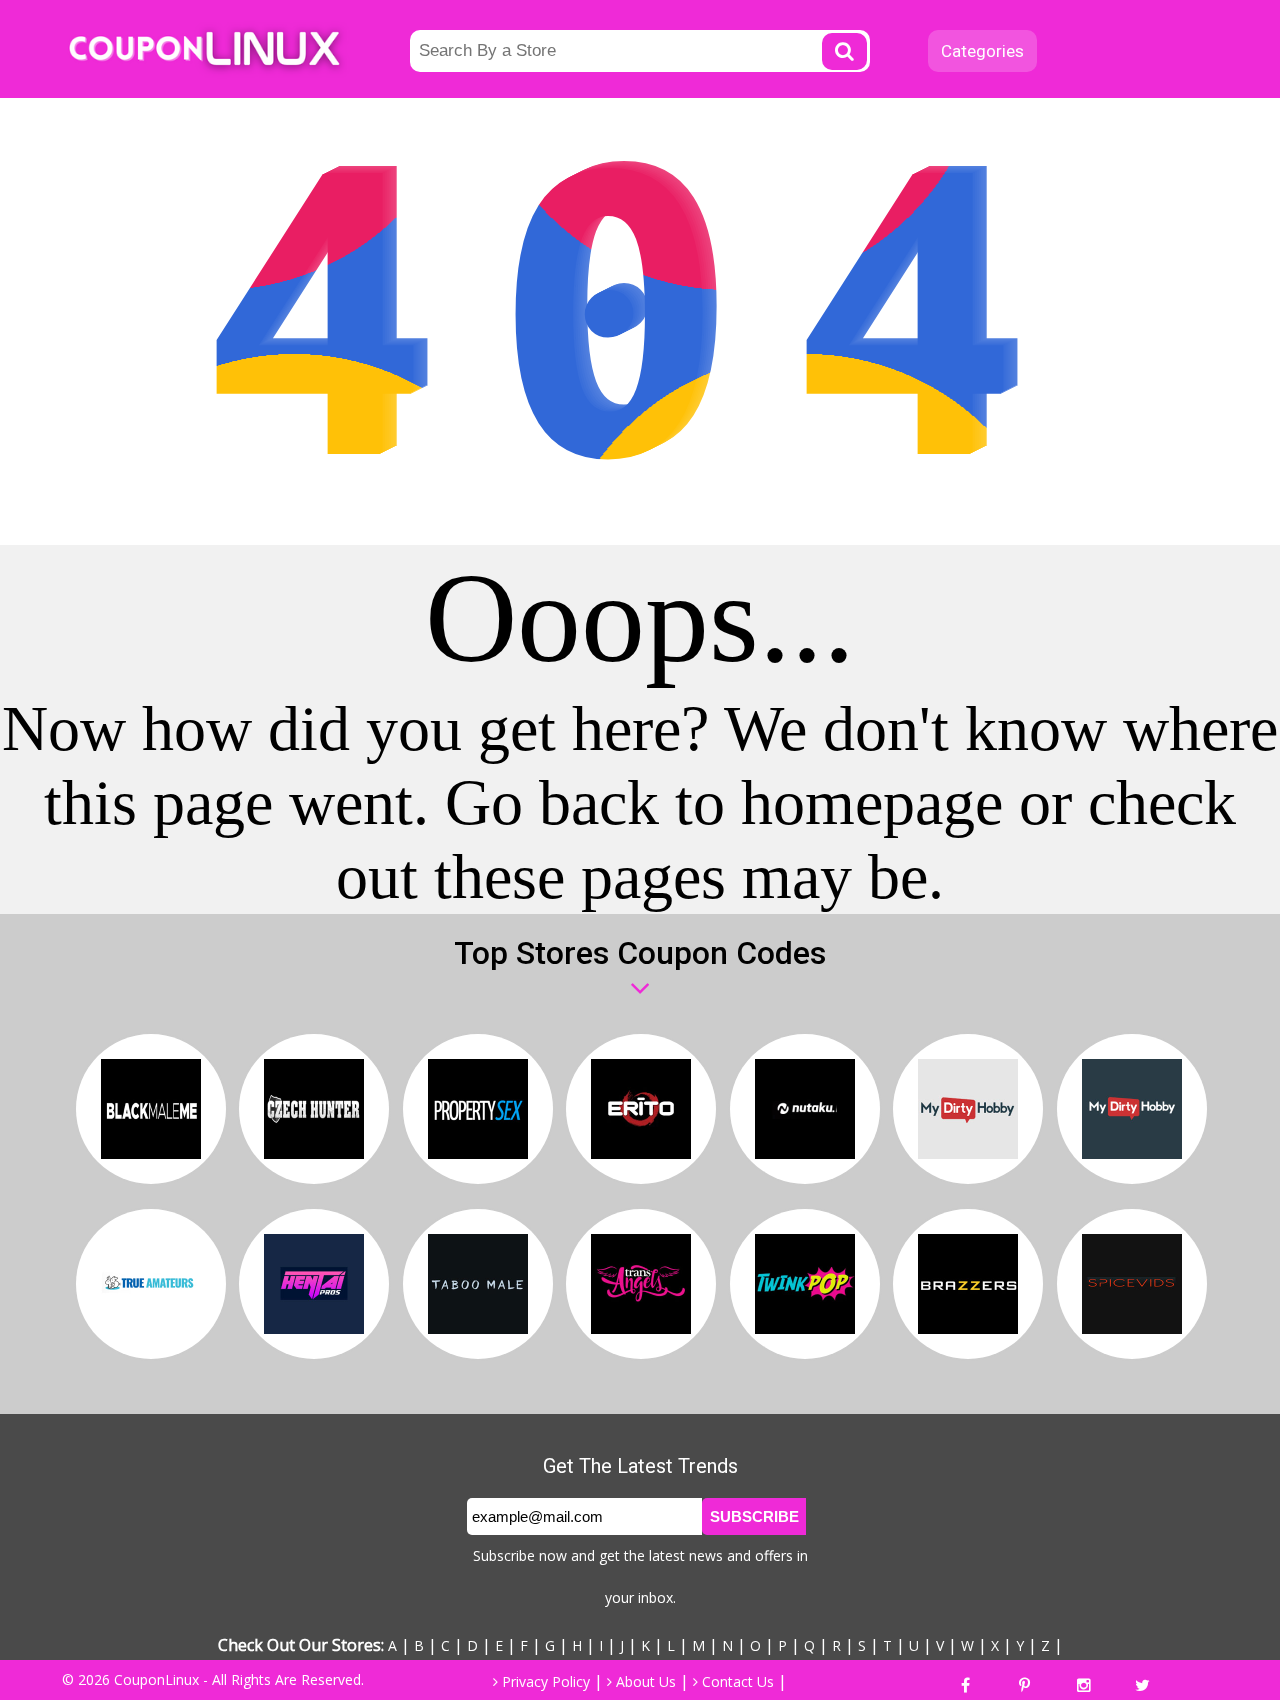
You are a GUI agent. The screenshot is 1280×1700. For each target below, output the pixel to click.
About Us (644, 1681)
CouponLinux (156, 1679)
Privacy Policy (544, 1681)
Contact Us (736, 1681)
